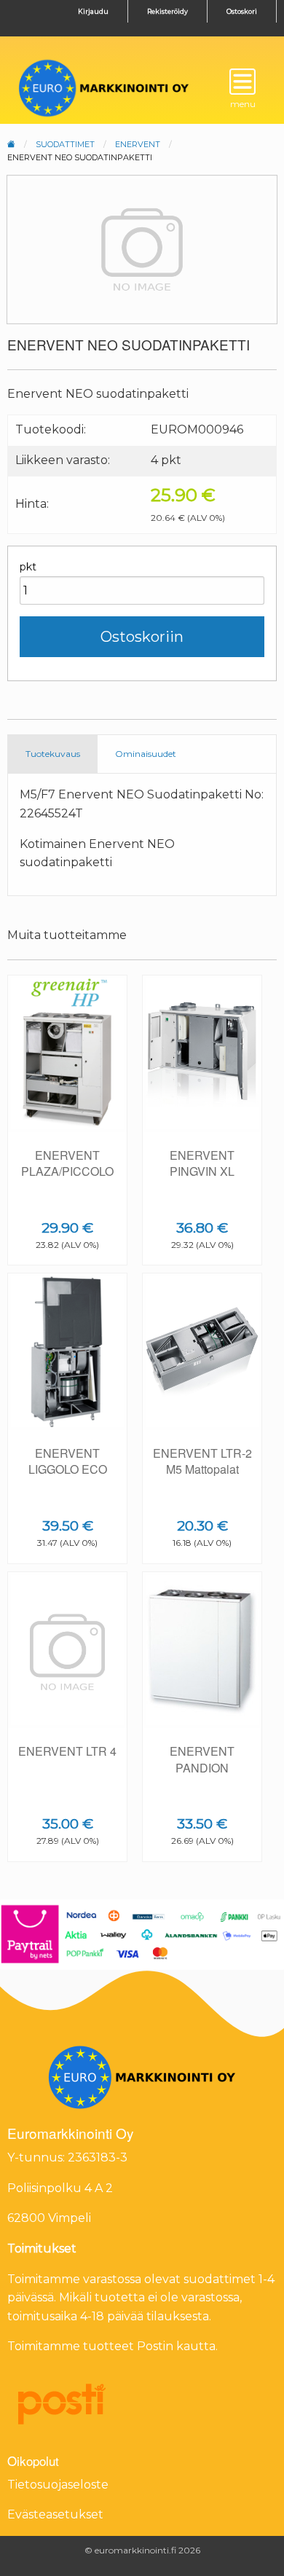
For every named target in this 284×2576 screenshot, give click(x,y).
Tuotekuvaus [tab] (53, 754)
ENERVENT (138, 144)
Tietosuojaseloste (58, 2485)
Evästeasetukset (55, 2514)
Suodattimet (65, 144)
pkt (28, 567)
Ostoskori (242, 11)
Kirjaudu (93, 11)
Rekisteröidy (167, 11)
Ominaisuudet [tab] (146, 754)
